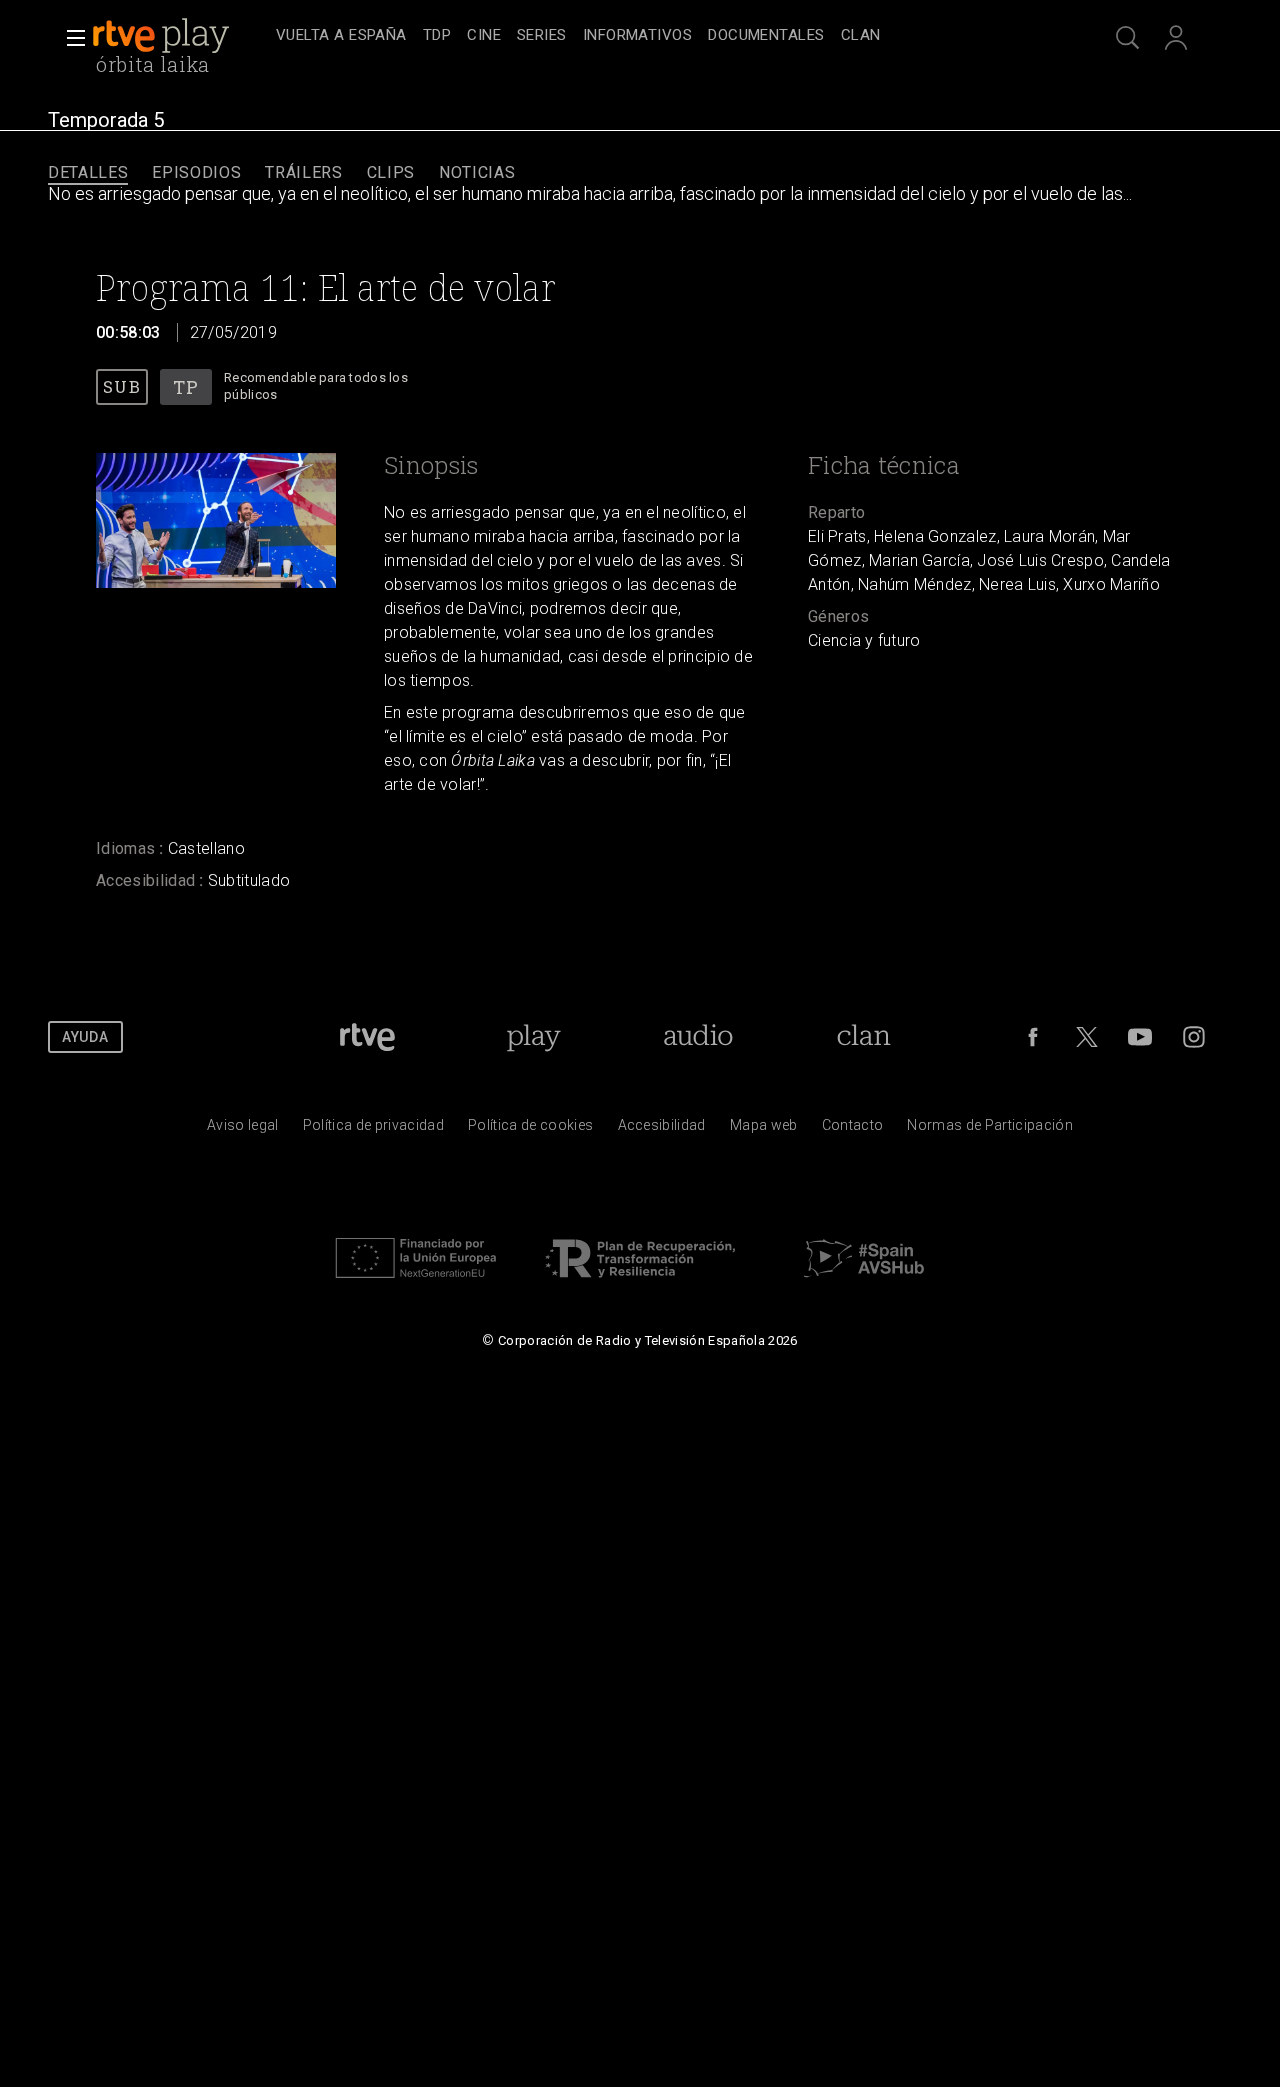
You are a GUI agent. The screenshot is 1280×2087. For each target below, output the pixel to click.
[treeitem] (341, 36)
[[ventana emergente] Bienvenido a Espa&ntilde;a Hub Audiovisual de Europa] (864, 1283)
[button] (70, 38)
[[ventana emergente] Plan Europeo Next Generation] (416, 1283)
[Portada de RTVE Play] (163, 36)
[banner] (180, 36)
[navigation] (662, 36)
